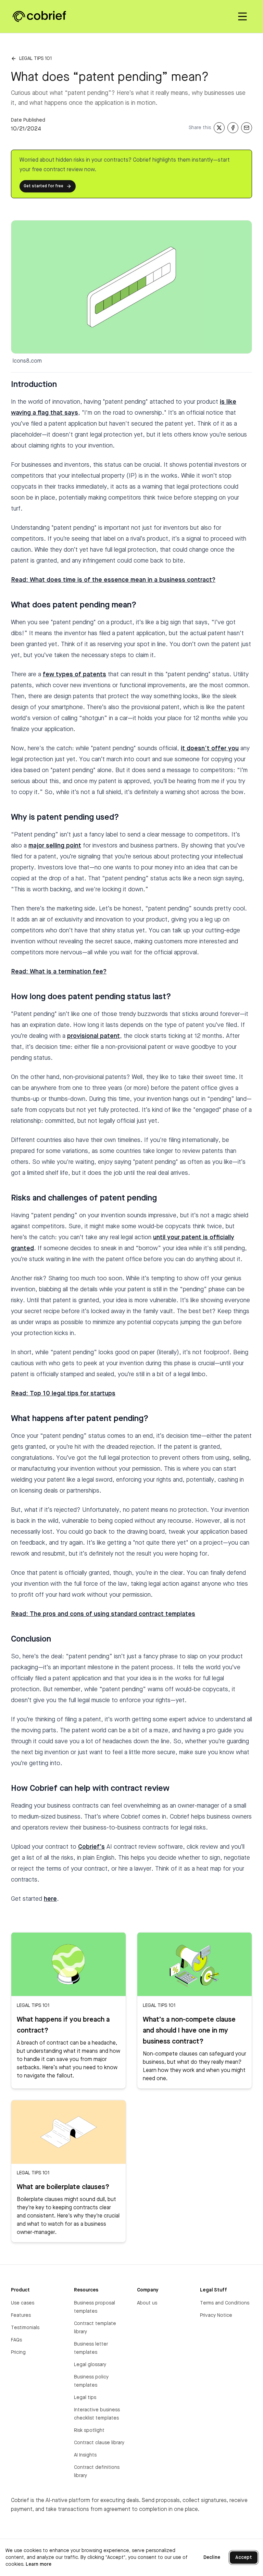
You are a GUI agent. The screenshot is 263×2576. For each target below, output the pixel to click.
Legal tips (85, 2398)
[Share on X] (219, 128)
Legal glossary (90, 2365)
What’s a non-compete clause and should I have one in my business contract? (189, 2031)
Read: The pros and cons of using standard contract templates (103, 1614)
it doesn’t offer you (210, 749)
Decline (212, 2558)
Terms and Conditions (225, 2303)
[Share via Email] (247, 128)
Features (21, 2315)
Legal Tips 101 (35, 59)
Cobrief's (91, 1847)
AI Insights (85, 2455)
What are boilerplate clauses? (63, 2187)
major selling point (55, 846)
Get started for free (43, 186)
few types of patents (74, 675)
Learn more (39, 2564)
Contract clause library (99, 2443)
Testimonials (25, 2328)
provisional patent (93, 1036)
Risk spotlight (89, 2430)
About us (147, 2303)
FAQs (16, 2340)
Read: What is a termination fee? (59, 972)
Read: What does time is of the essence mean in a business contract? (113, 580)
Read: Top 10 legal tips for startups (63, 1394)
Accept (244, 2558)
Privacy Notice (216, 2315)
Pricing (18, 2352)
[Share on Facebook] (233, 128)
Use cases (23, 2303)
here (50, 1899)
